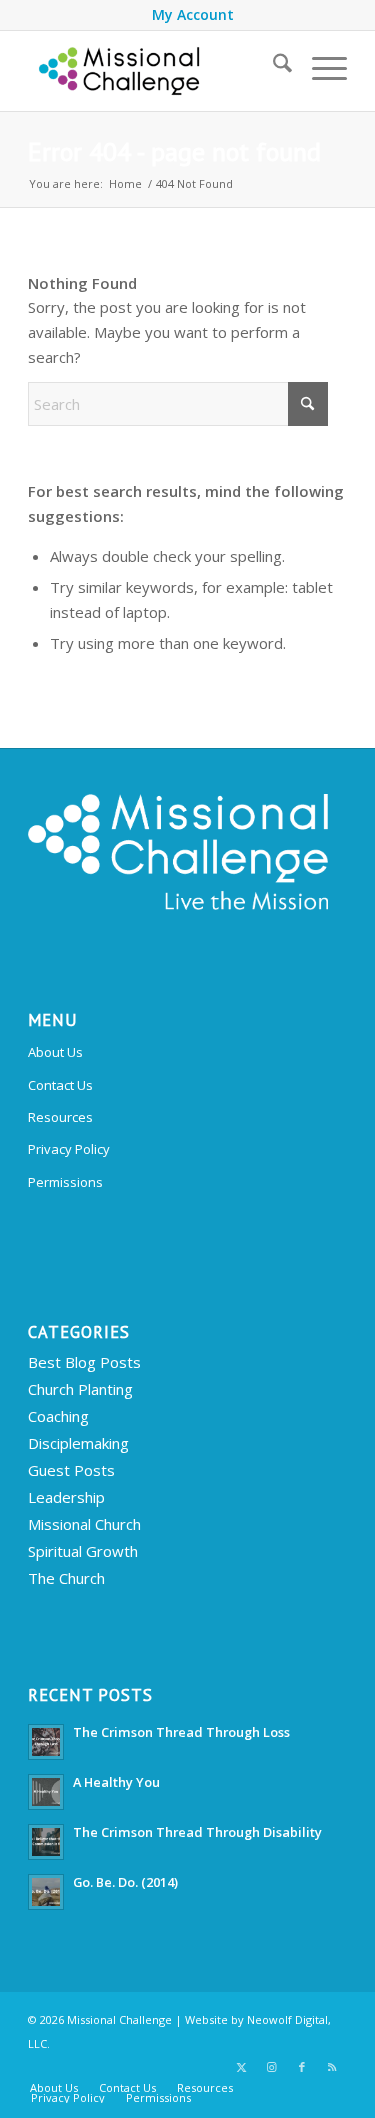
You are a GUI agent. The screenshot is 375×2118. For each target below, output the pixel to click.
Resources (60, 1117)
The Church (66, 1578)
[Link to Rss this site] (332, 2067)
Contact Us (60, 1085)
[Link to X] (242, 2067)
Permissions (65, 1182)
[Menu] (319, 66)
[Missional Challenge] (155, 71)
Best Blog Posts (84, 1362)
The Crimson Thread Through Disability (197, 1832)
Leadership (66, 1497)
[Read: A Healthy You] (46, 1792)
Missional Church (84, 1524)
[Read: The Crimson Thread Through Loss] (46, 1742)
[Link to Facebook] (302, 2067)
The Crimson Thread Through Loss (181, 1732)
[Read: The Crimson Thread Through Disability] (46, 1842)
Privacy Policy (69, 1149)
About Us (55, 1052)
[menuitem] (193, 15)
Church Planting (80, 1389)
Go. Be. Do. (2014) (125, 1882)
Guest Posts (71, 1470)
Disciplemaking (78, 1443)
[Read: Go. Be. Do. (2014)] (46, 1892)
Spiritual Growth (83, 1551)
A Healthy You (116, 1782)
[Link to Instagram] (272, 2067)
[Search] (272, 66)
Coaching (58, 1416)
